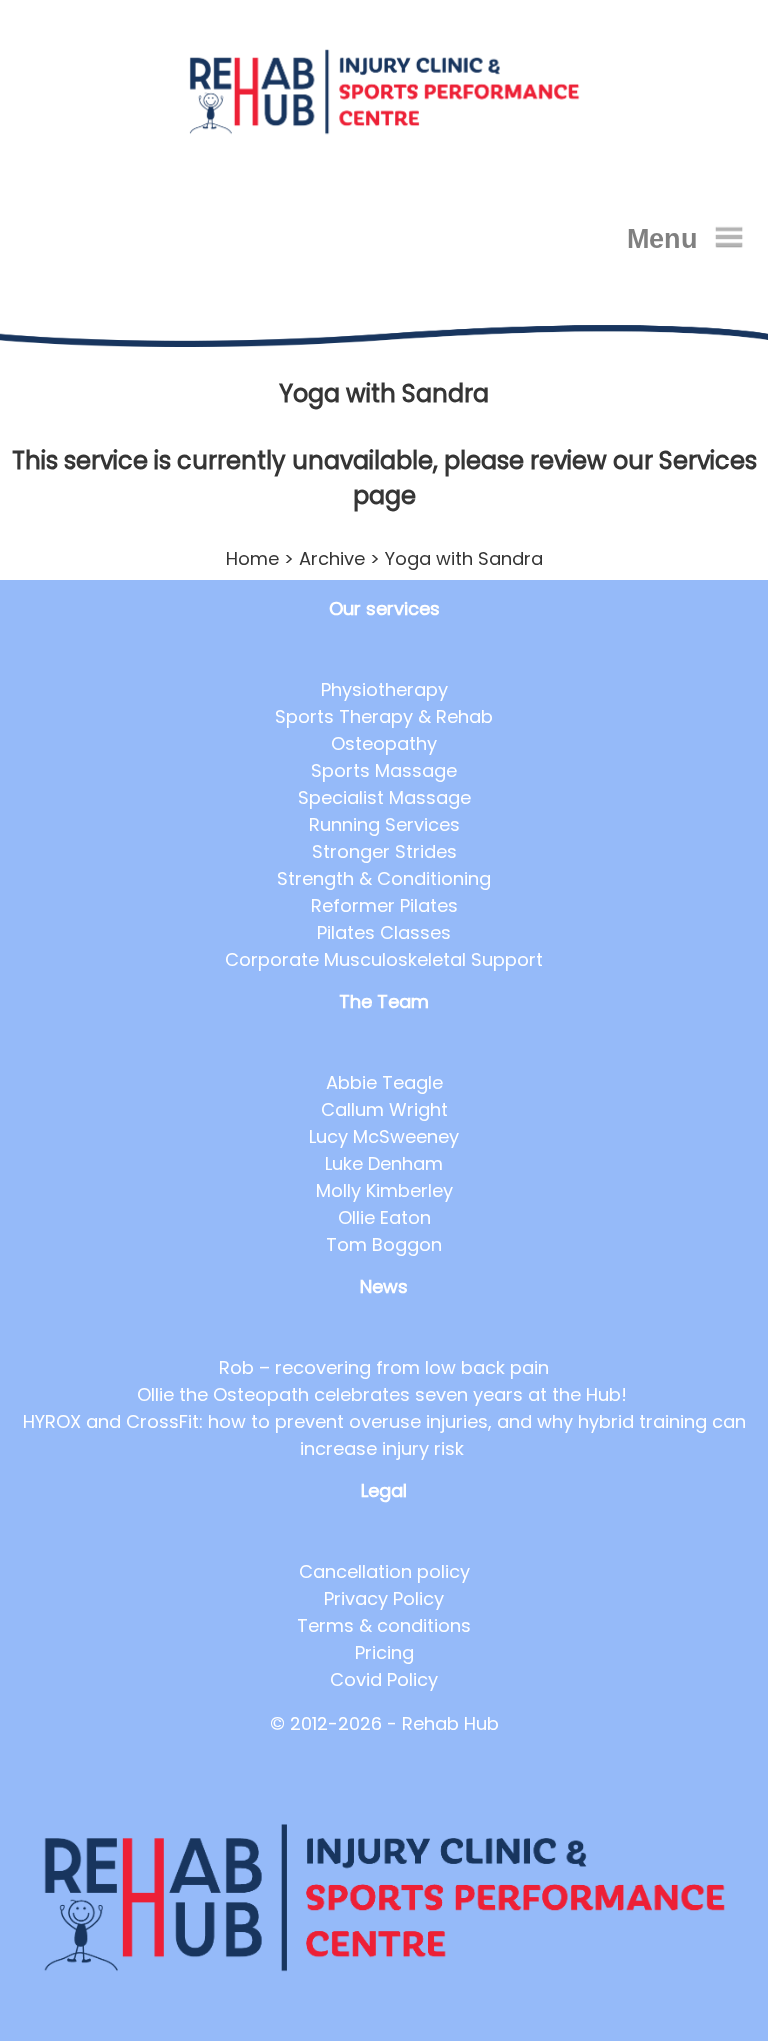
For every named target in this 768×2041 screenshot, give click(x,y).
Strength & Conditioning (384, 878)
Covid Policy (384, 1679)
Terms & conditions (384, 1625)
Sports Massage (384, 770)
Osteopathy (384, 743)
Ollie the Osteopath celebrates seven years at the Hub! (384, 1394)
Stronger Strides (384, 851)
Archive (332, 558)
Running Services (384, 824)
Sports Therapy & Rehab (384, 716)
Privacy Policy (384, 1598)
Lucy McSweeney (384, 1136)
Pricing (384, 1652)
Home (252, 558)
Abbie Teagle (384, 1082)
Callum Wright (384, 1109)
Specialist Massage (384, 797)
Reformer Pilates (384, 905)
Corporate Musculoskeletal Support (384, 959)
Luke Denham (384, 1163)
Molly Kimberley (384, 1190)
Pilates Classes (384, 932)
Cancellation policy (384, 1571)
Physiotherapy (384, 689)
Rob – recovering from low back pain (384, 1367)
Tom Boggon (384, 1244)
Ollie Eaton (384, 1217)
